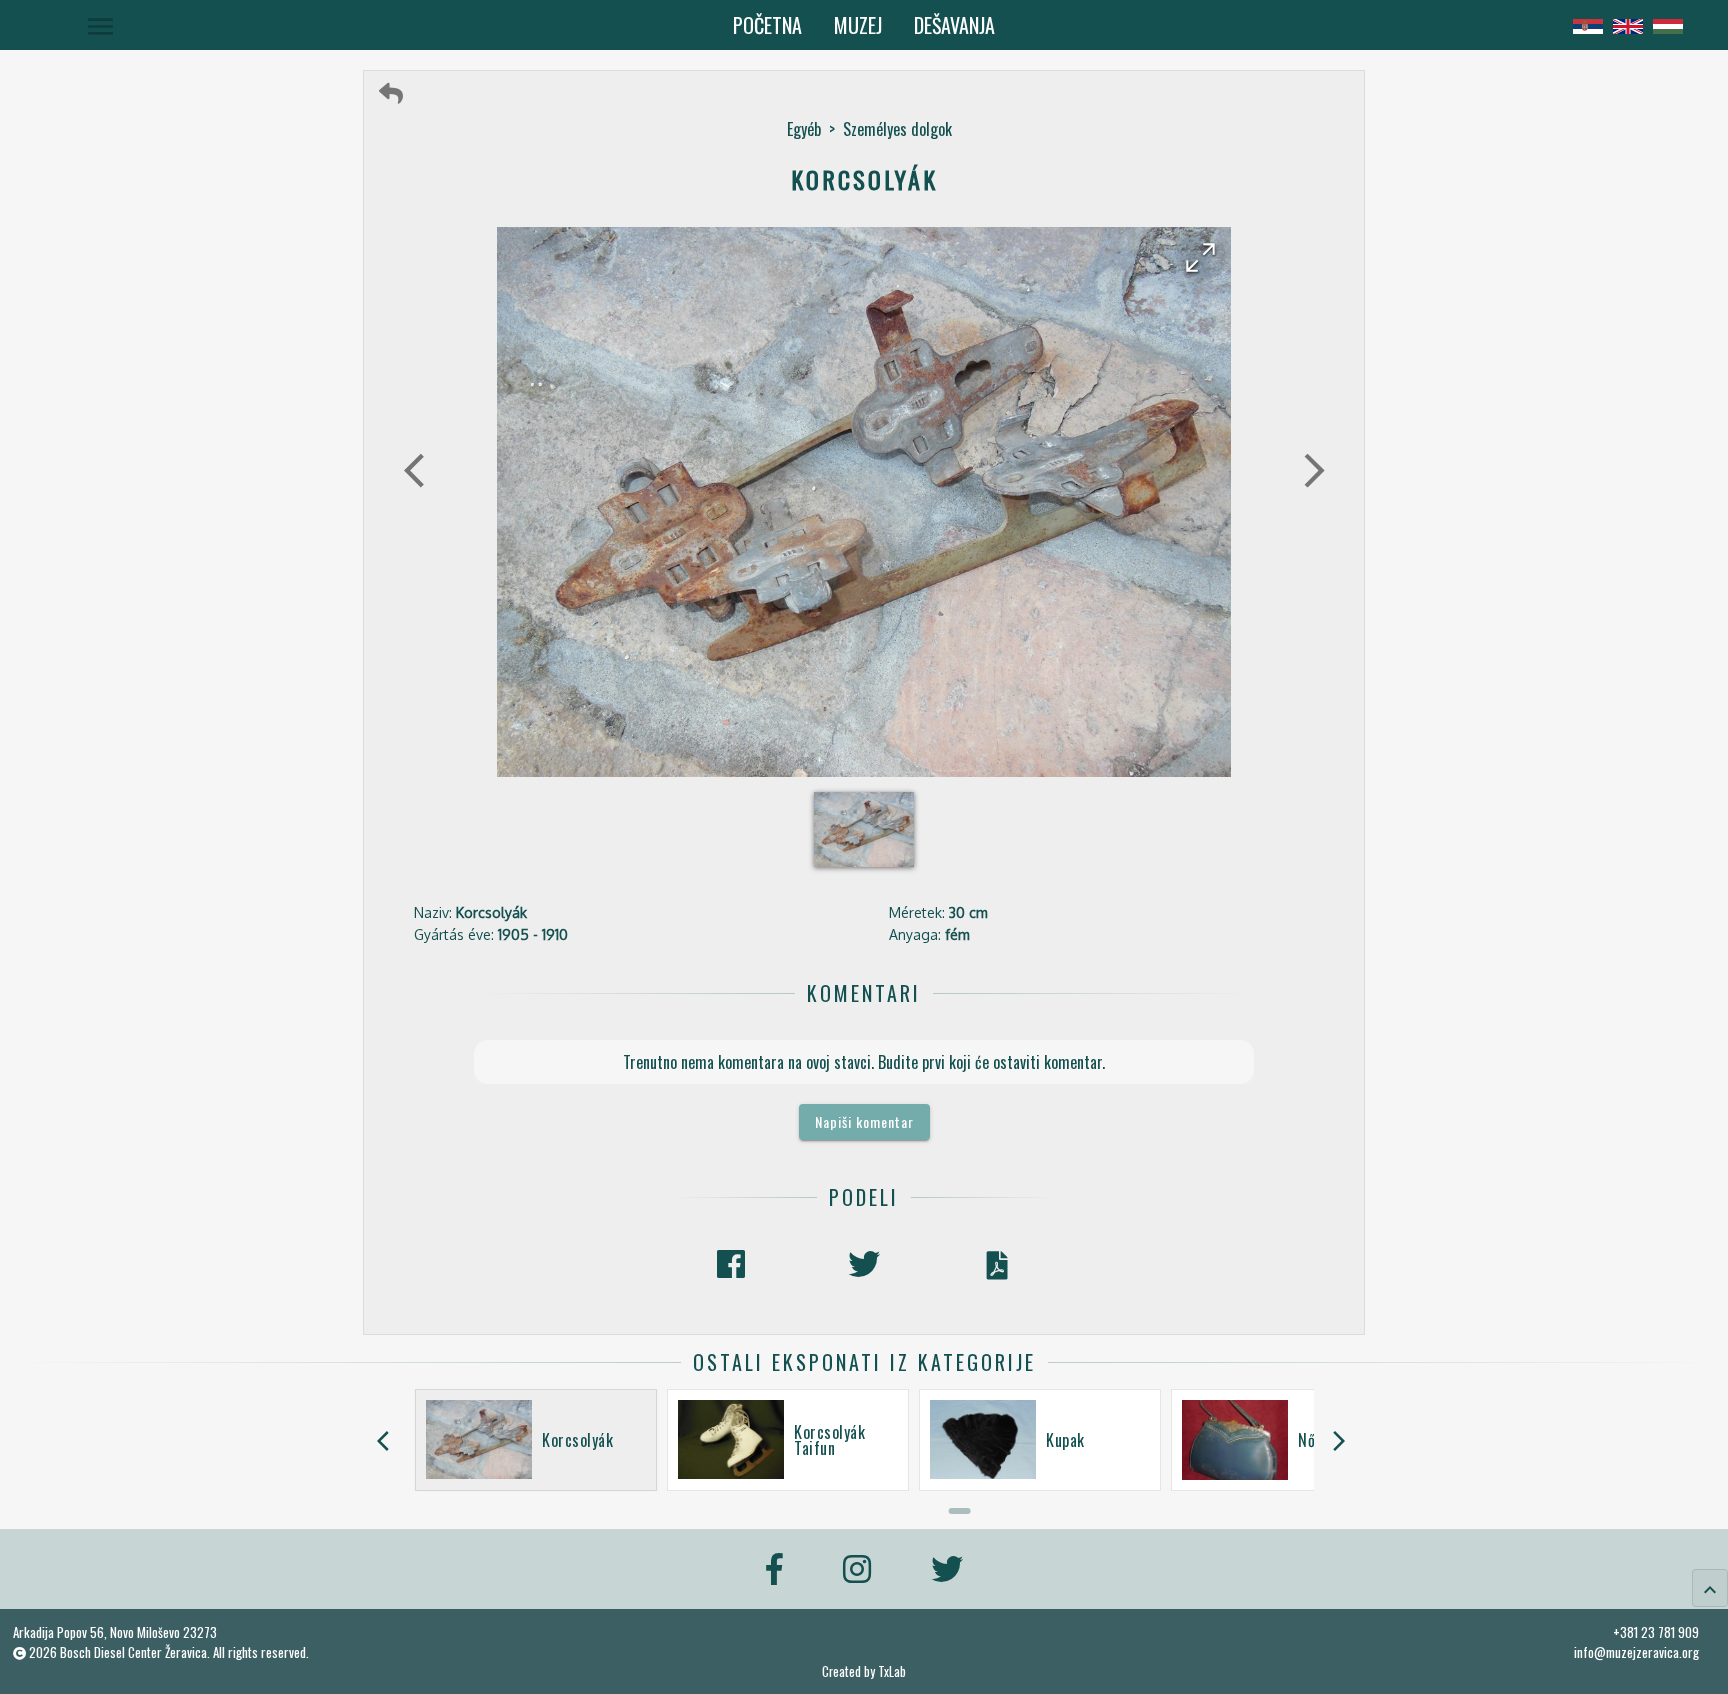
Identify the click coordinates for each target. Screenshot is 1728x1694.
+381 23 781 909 (1656, 1632)
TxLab (892, 1671)
